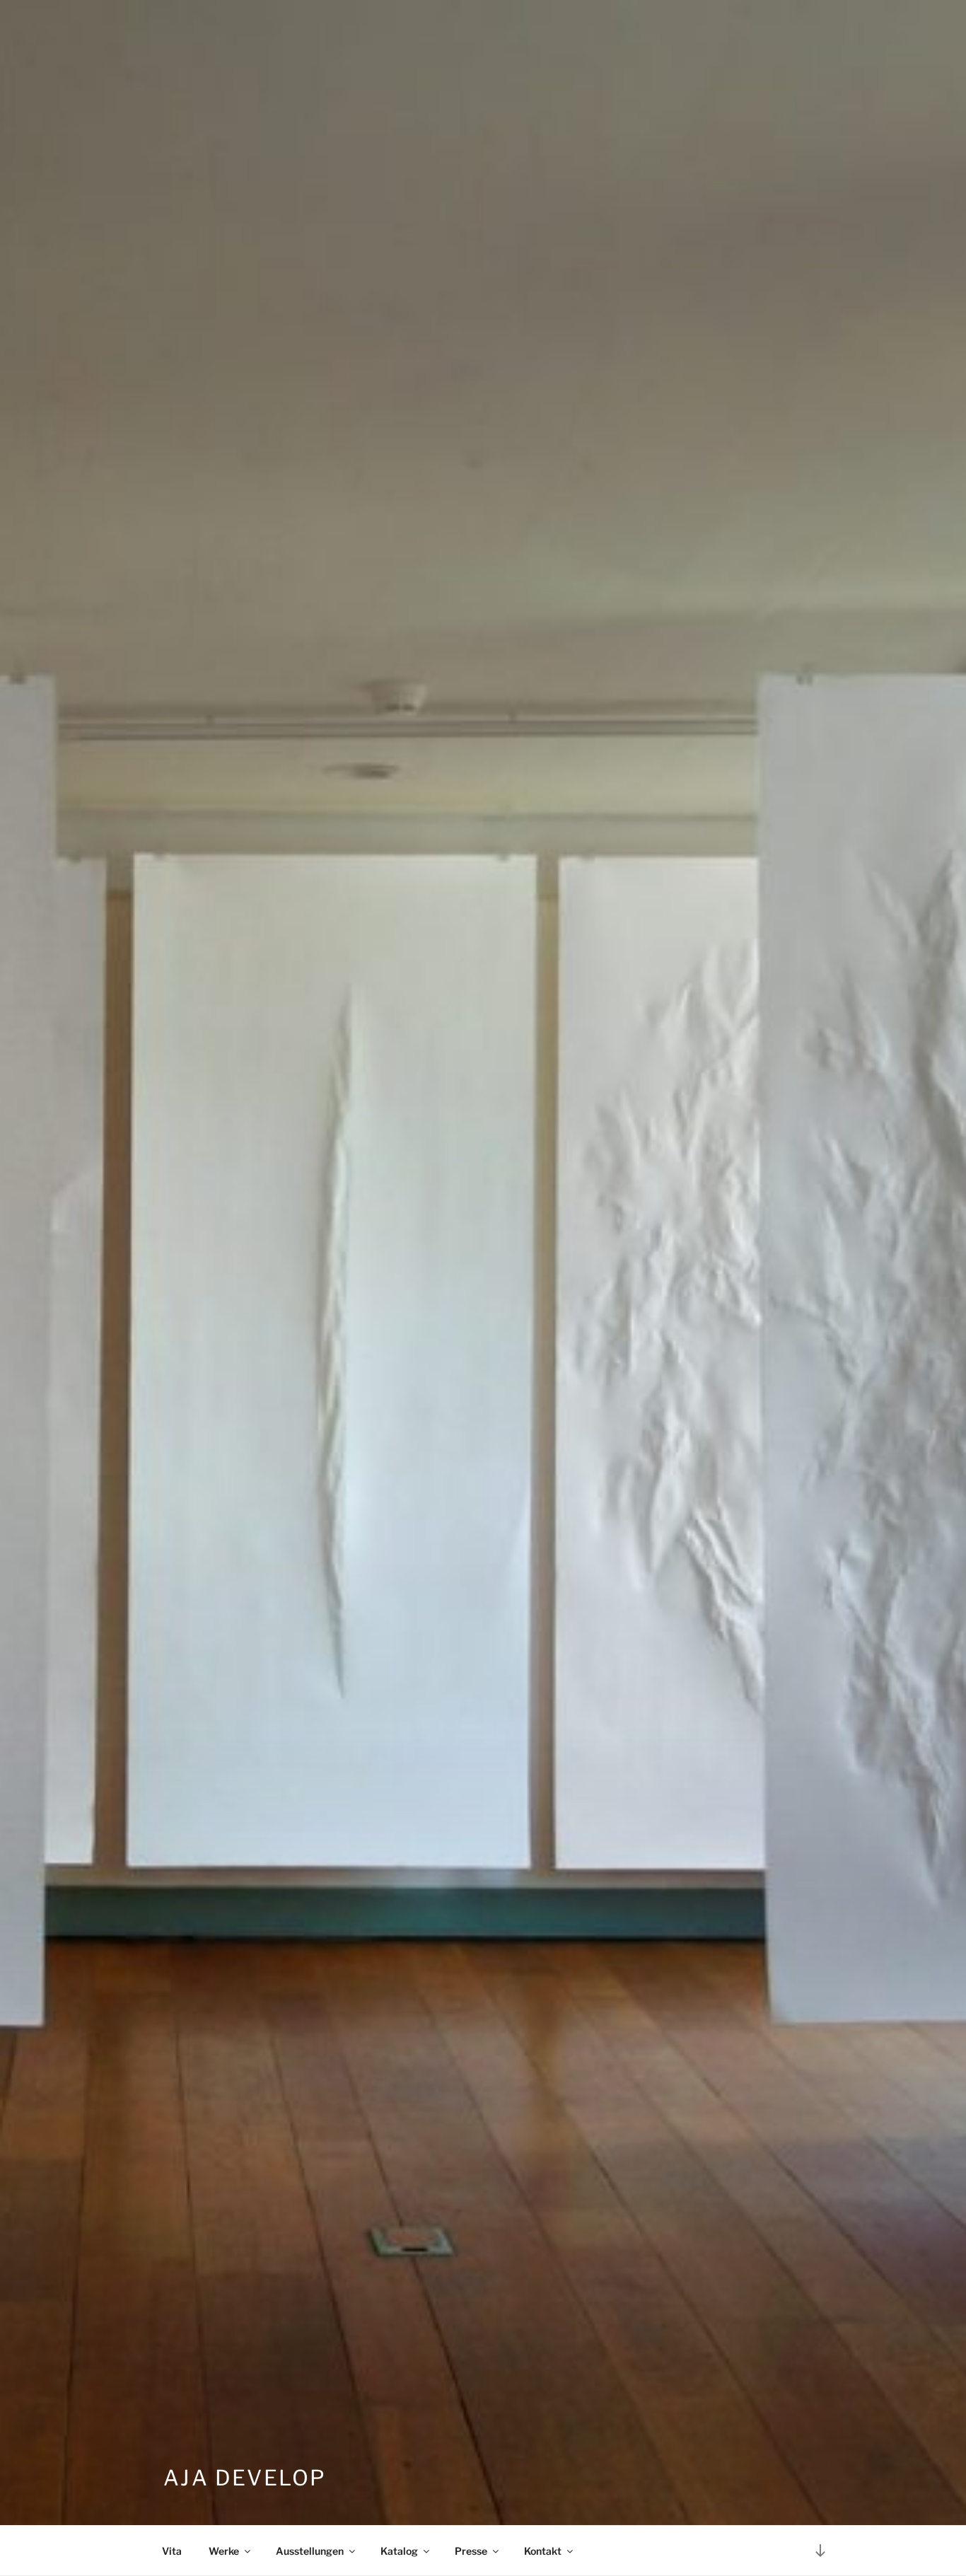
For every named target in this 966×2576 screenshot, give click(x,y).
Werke (224, 2551)
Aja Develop (245, 2478)
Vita (172, 2551)
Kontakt (543, 2551)
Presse (471, 2551)
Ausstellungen (310, 2551)
